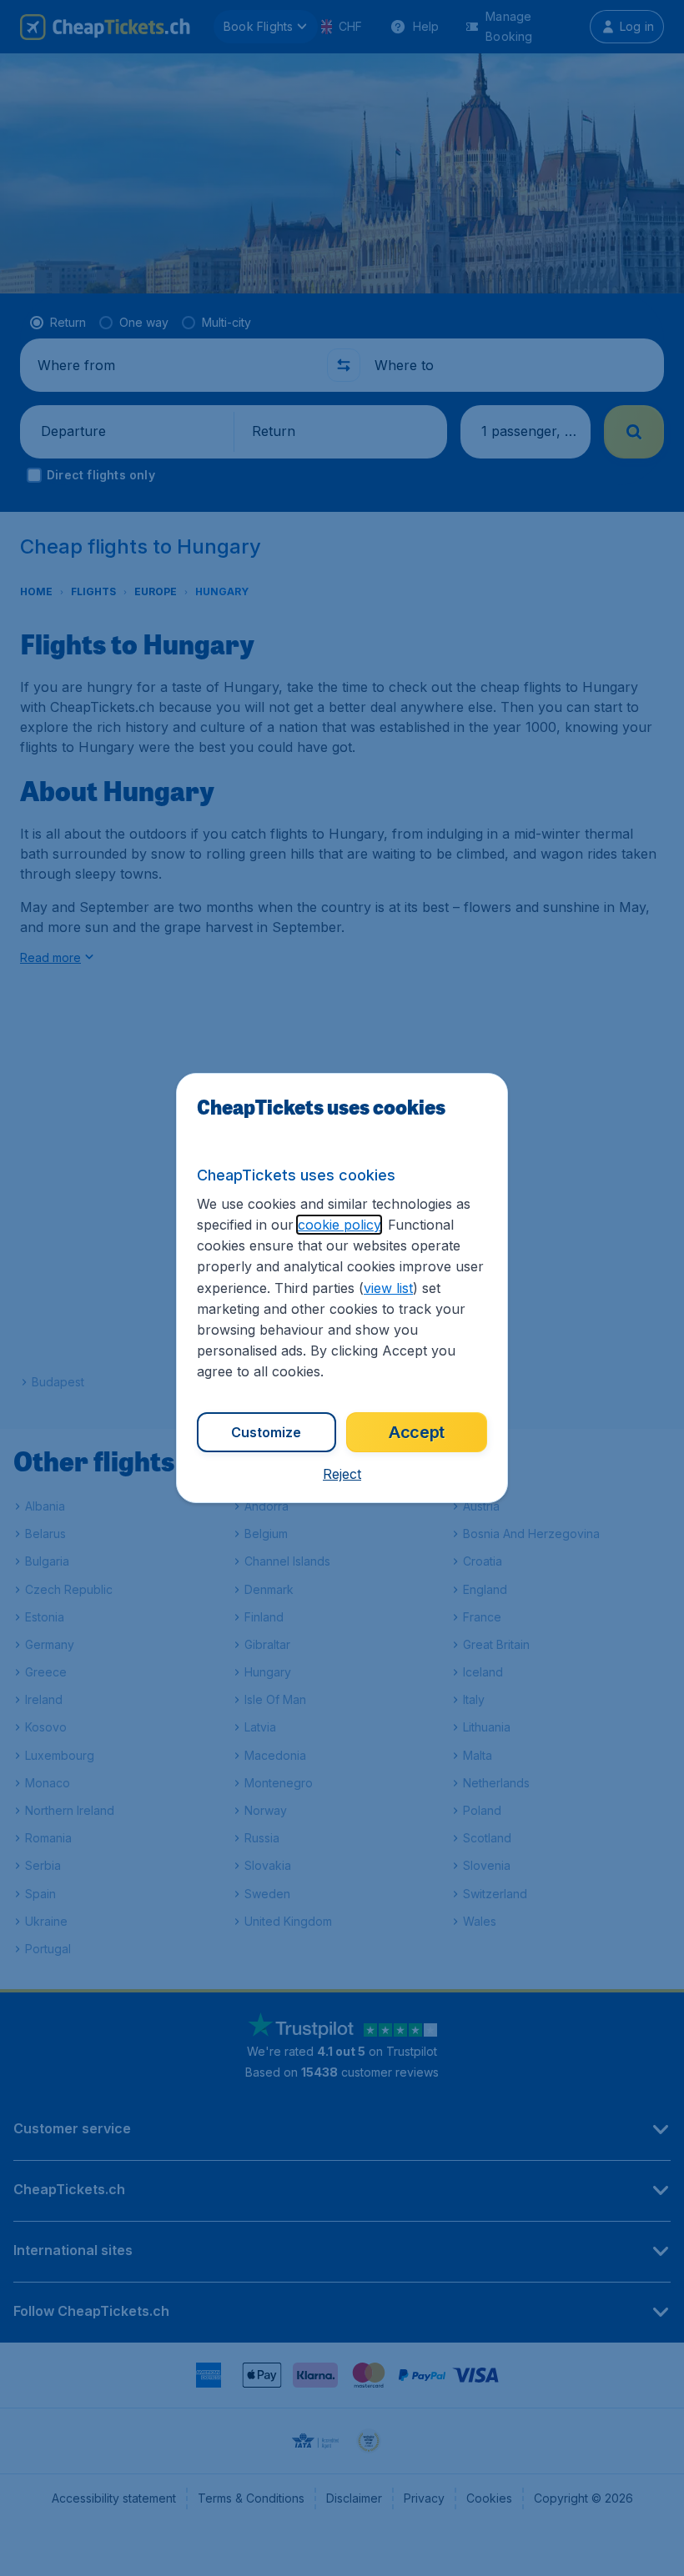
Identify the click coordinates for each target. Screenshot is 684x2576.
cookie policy (339, 1225)
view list (388, 1288)
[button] (342, 1474)
